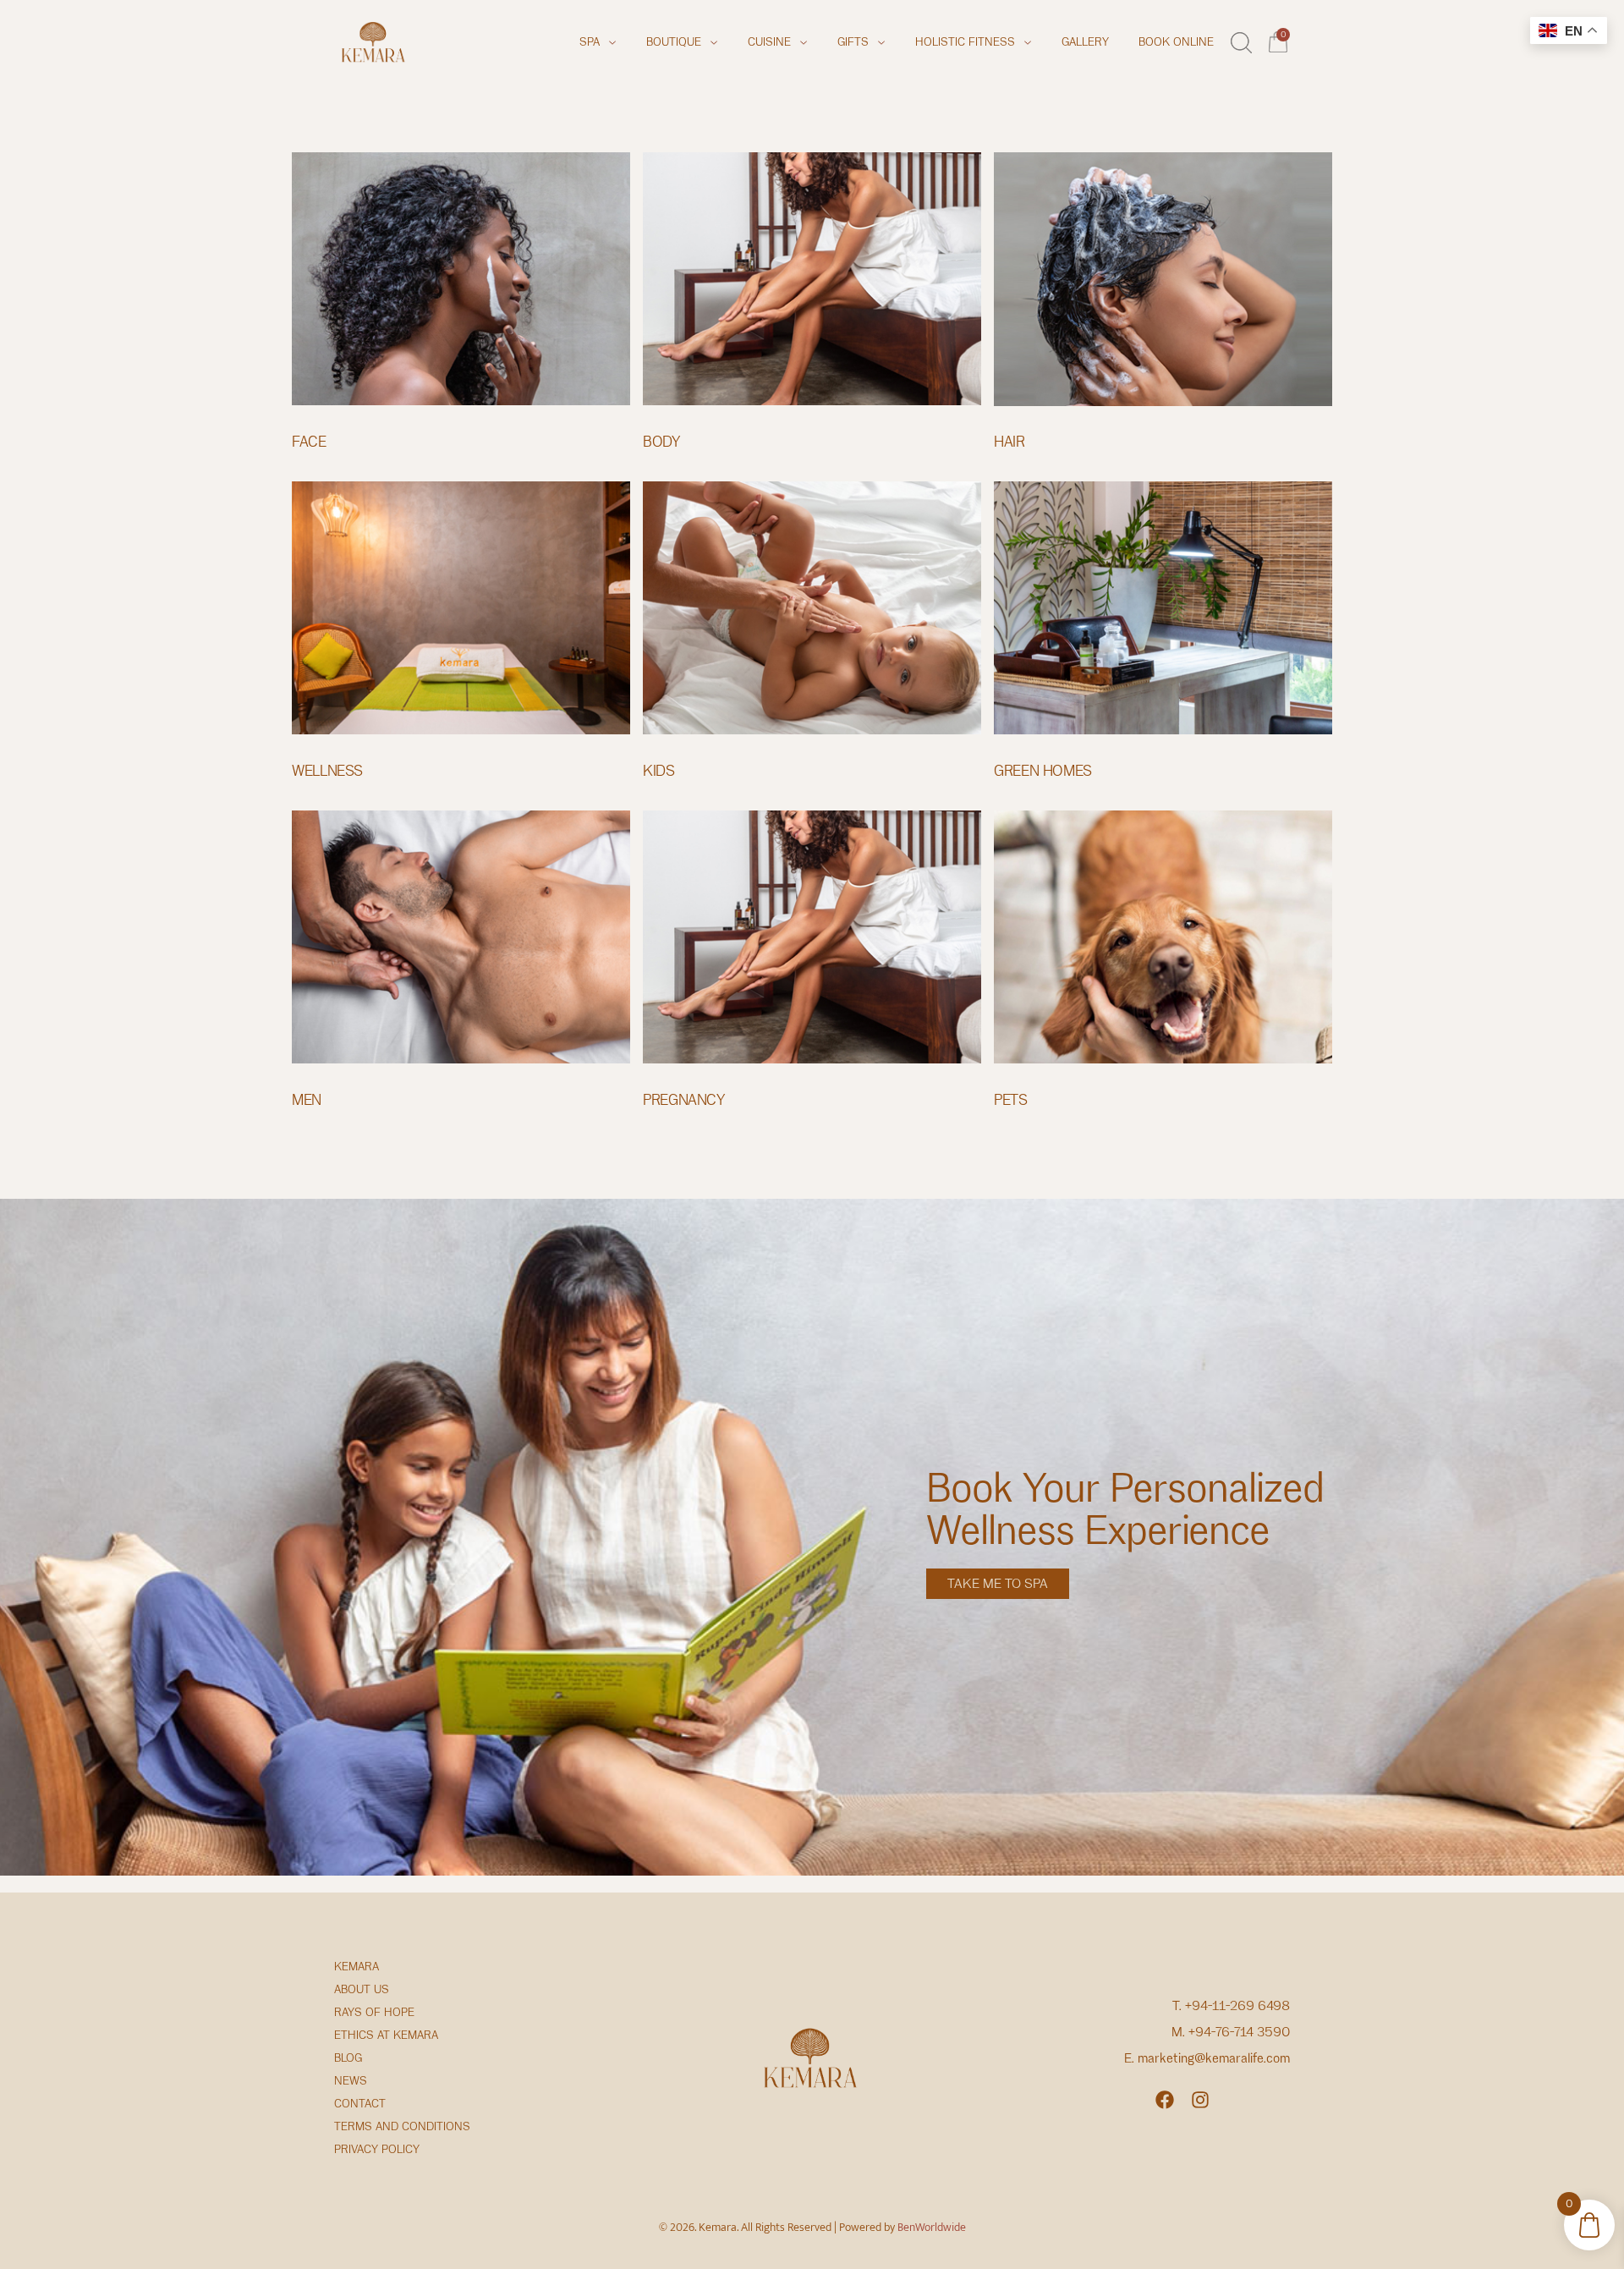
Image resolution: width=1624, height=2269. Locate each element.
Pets (1011, 1100)
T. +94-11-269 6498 (1231, 2006)
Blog (348, 2058)
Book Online (1176, 42)
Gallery (1085, 42)
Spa (590, 42)
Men (307, 1100)
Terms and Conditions (402, 2126)
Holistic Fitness (965, 42)
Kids (659, 771)
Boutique (674, 42)
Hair (1010, 442)
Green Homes (1043, 771)
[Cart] (1279, 40)
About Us (362, 1989)
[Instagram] (1200, 2100)
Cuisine (769, 42)
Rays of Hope (374, 2012)
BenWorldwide (932, 2227)
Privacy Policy (377, 2149)
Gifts (853, 42)
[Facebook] (1165, 2100)
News (351, 2081)
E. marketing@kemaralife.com (1207, 2058)
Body (661, 442)
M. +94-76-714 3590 (1231, 2032)
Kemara (357, 1967)
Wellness (327, 771)
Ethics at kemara (386, 2035)
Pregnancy (684, 1100)
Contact (360, 2104)
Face (309, 442)
